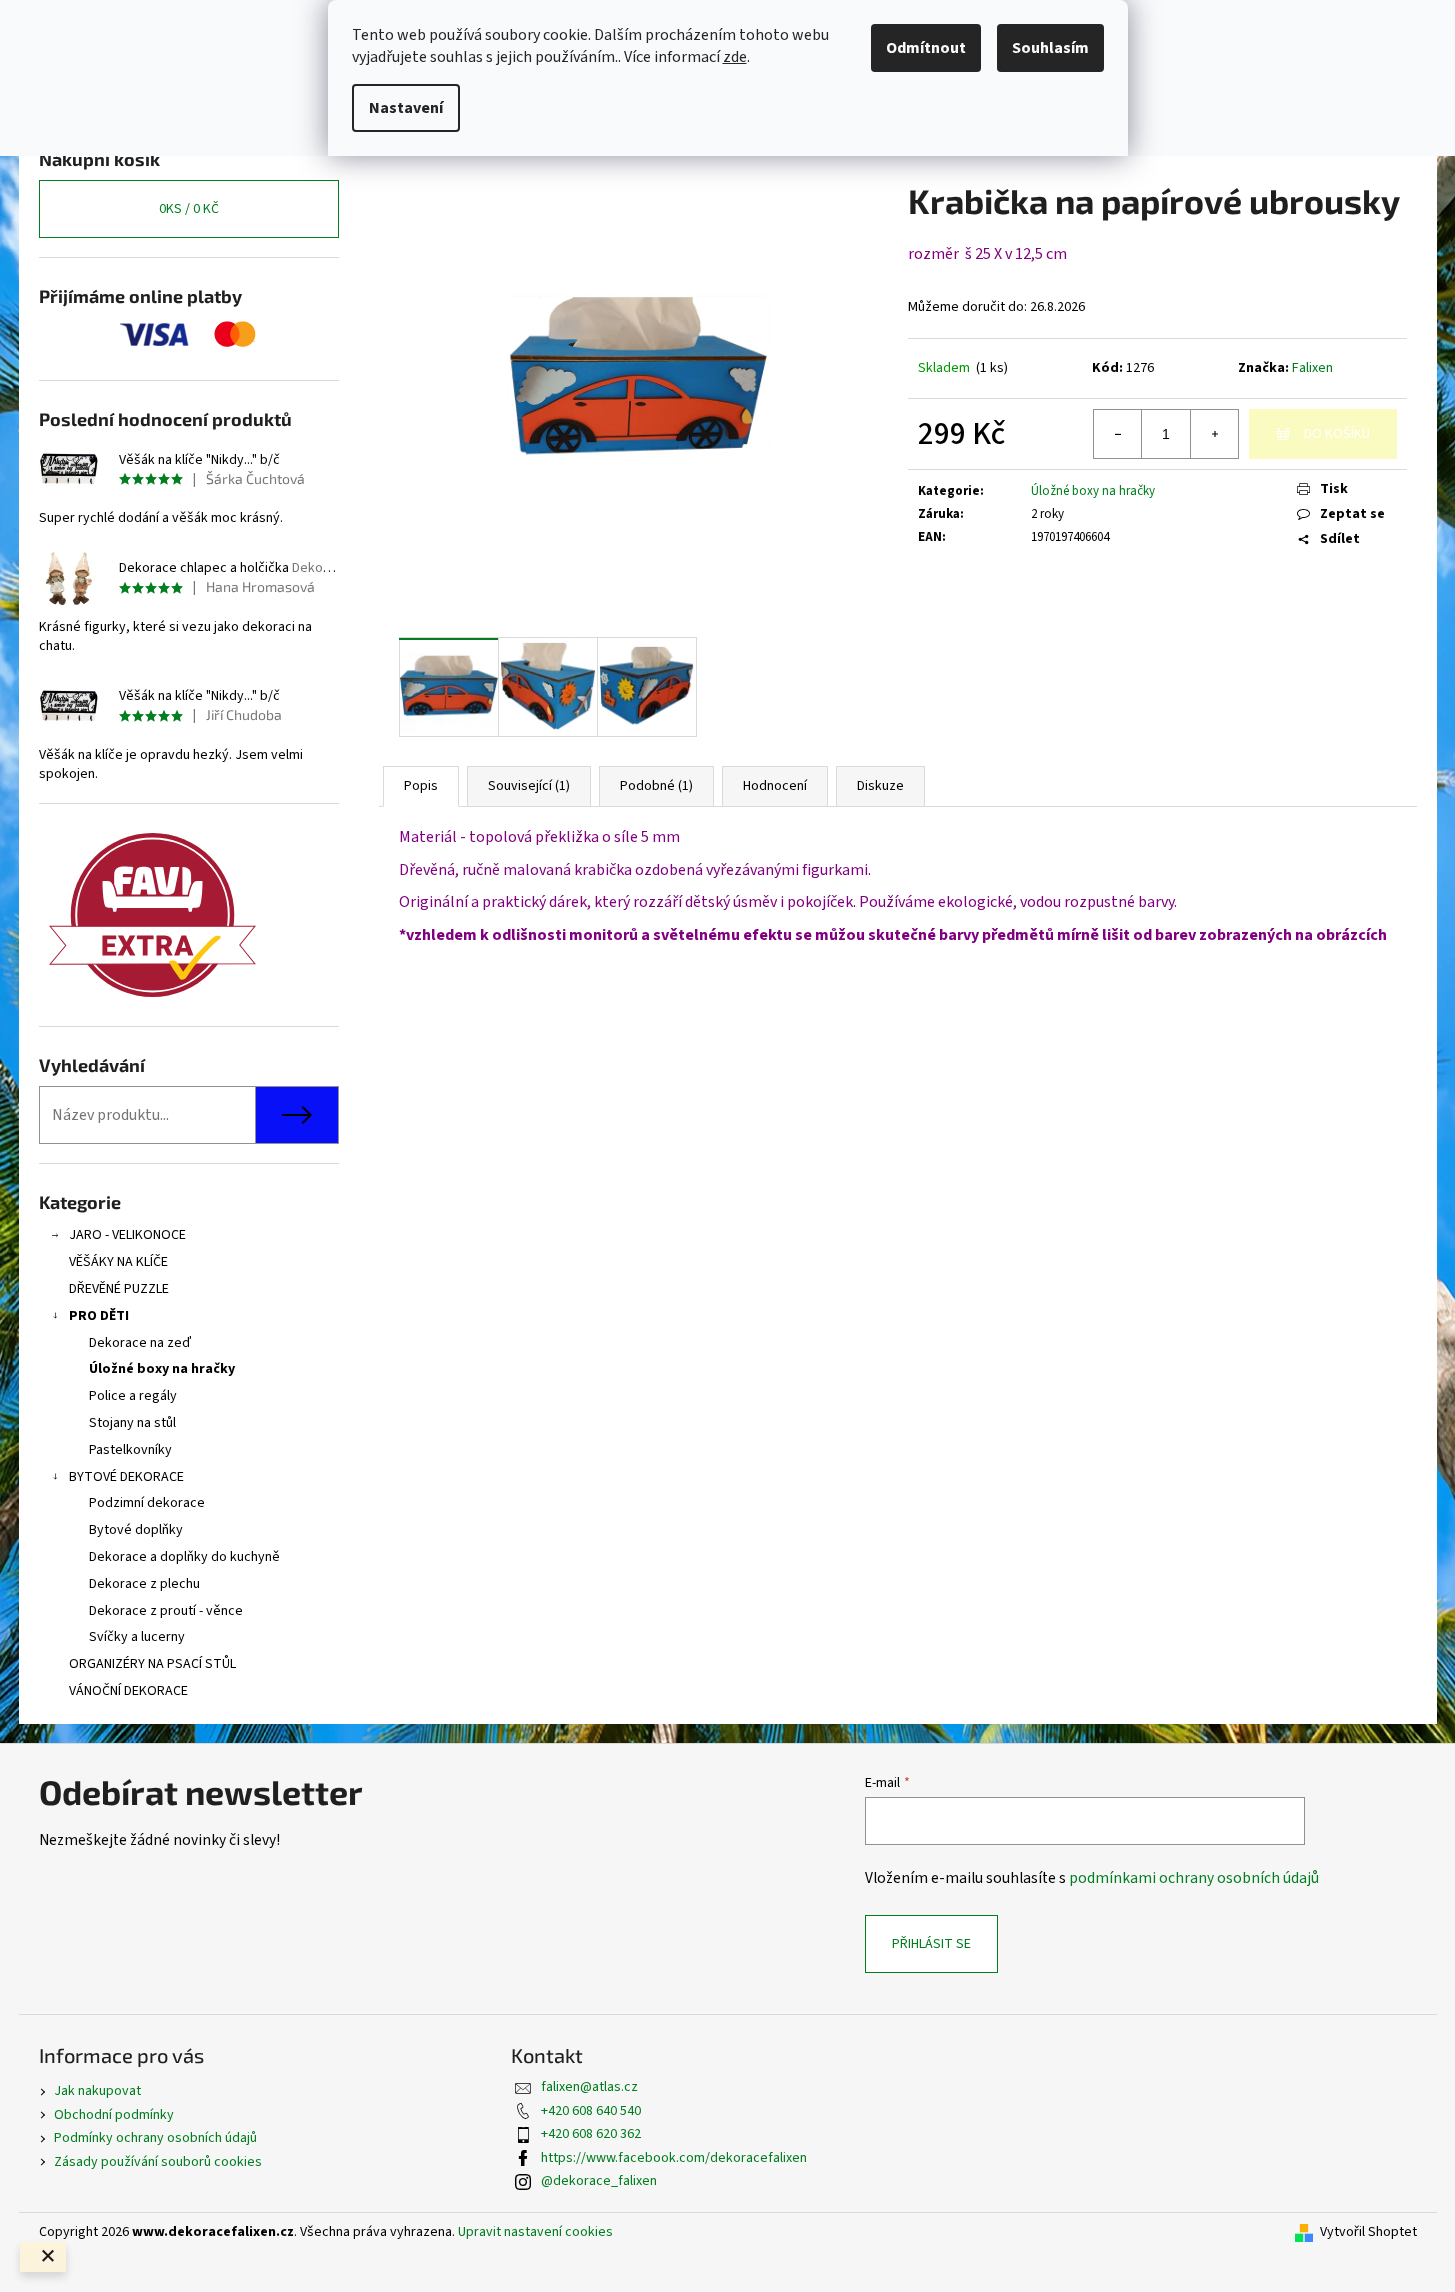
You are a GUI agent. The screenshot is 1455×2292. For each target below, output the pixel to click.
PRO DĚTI (99, 1316)
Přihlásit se (931, 1944)
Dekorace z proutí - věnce (166, 1611)
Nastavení (406, 108)
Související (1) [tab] (529, 786)
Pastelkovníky (130, 1450)
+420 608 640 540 (591, 2111)
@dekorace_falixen (599, 2181)
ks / (189, 209)
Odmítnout (926, 48)
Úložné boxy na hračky (162, 1369)
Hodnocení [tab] (775, 786)
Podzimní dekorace (147, 1503)
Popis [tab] (421, 786)
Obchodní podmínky (114, 2115)
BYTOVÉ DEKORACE (126, 1477)
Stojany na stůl (132, 1423)
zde (735, 57)
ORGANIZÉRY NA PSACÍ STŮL (152, 1664)
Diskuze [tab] (880, 786)
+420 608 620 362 (591, 2134)
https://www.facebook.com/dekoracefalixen (674, 2158)
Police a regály (133, 1396)
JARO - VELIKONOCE (127, 1235)
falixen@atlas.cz (589, 2087)
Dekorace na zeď (140, 1343)
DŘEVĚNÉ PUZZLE (119, 1289)
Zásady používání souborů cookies (158, 2162)
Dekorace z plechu (144, 1584)
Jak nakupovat (97, 2091)
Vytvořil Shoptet (1368, 2232)
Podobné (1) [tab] (656, 786)
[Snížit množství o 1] (1118, 434)
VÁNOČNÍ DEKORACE (128, 1691)
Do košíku (1337, 434)
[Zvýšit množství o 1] (1214, 434)
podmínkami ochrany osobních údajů (1194, 1878)
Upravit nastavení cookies (535, 2232)
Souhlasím (1050, 48)
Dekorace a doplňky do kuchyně (184, 1557)
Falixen (1312, 368)
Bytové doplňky (136, 1530)
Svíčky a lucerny (137, 1637)
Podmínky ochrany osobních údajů (155, 2138)
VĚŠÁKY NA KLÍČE (118, 1262)
